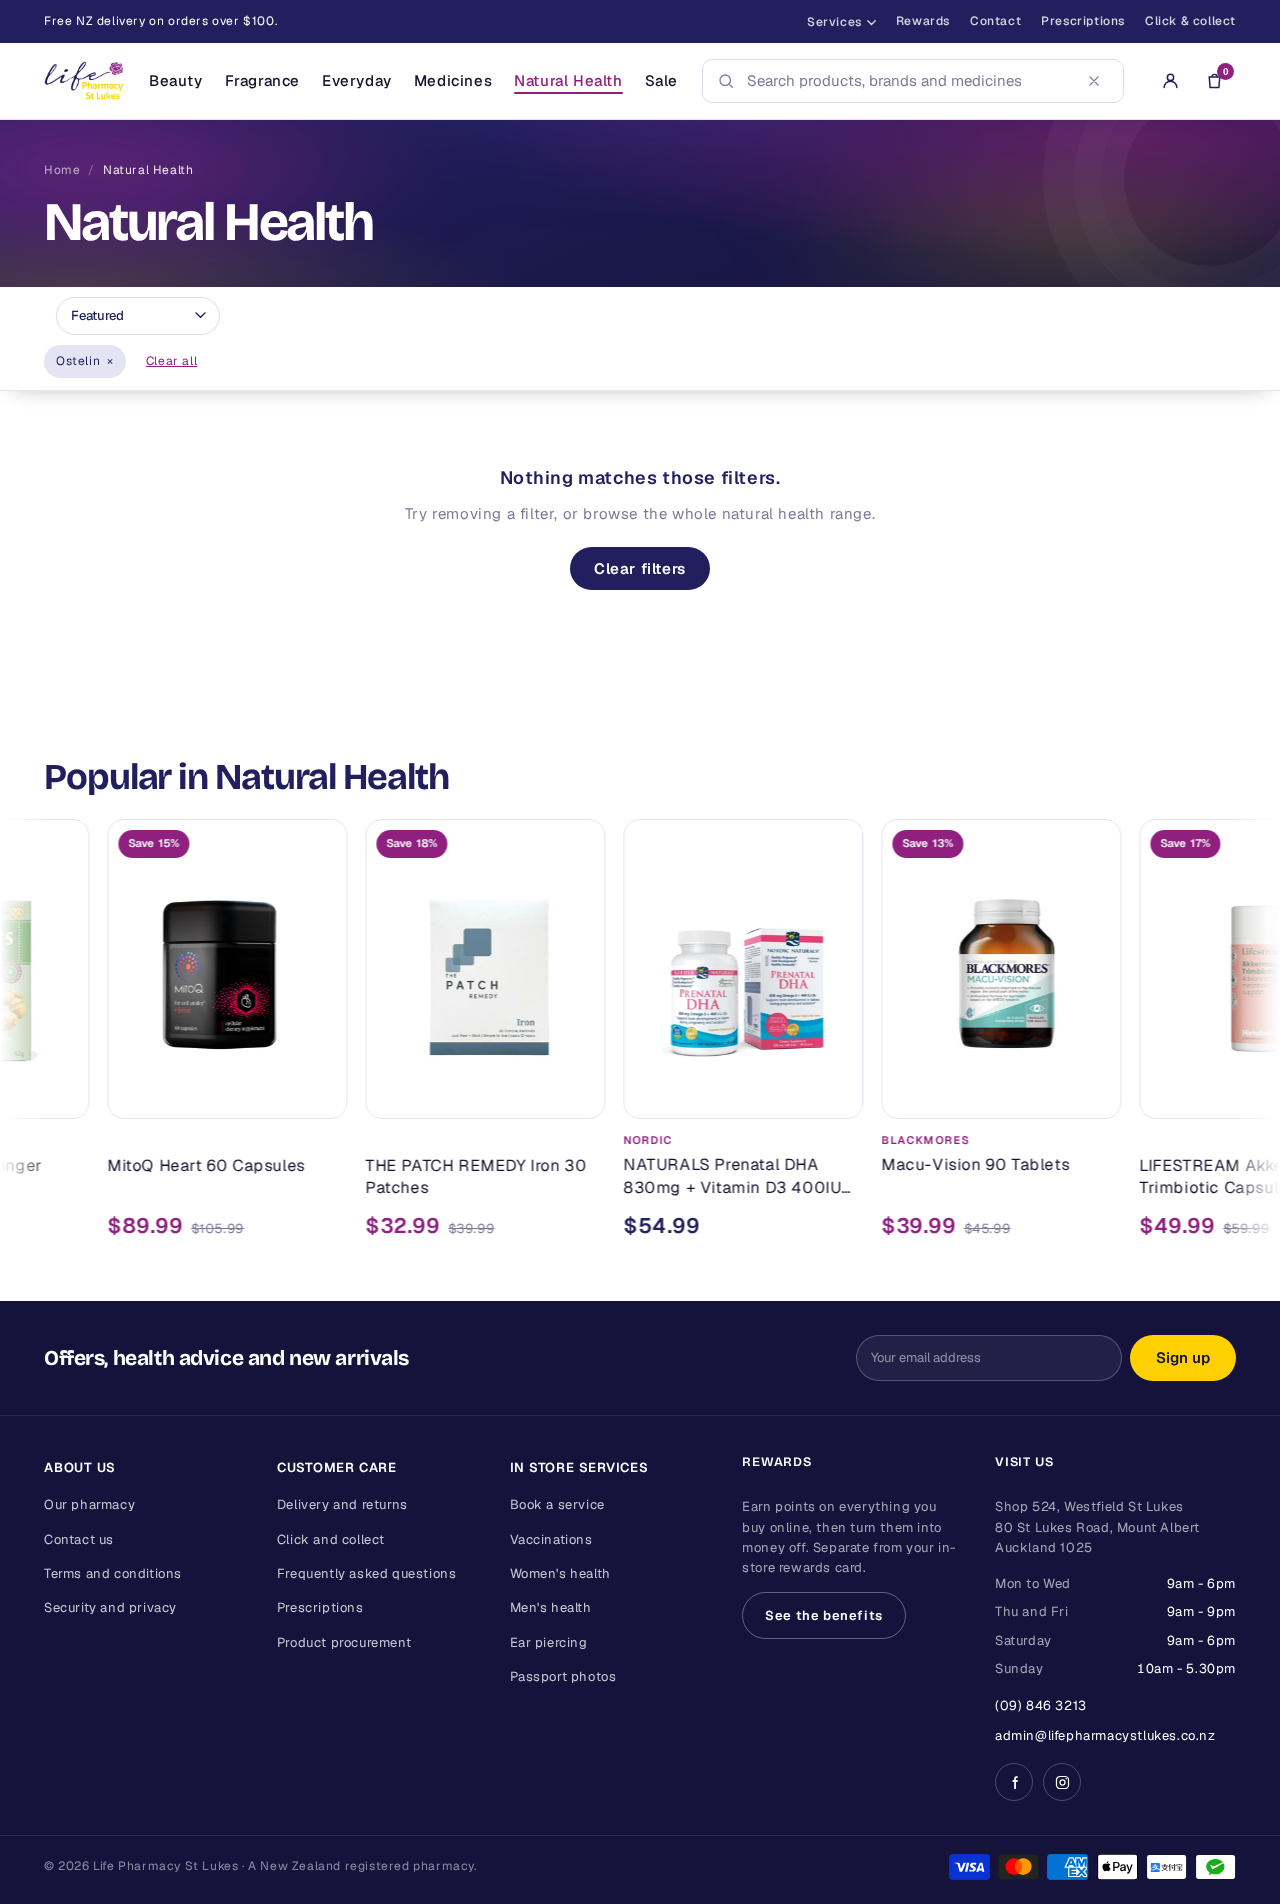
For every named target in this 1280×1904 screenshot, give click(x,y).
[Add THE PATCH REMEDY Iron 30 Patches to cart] (533, 1094)
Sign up (1183, 1357)
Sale (661, 80)
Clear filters (640, 568)
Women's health (560, 1573)
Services (834, 22)
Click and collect (331, 1539)
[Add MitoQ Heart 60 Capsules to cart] (275, 1094)
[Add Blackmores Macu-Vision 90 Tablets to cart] (1049, 1094)
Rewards (923, 21)
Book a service (557, 1504)
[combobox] (907, 81)
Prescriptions (1083, 21)
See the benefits (824, 1615)
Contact (995, 21)
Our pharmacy (89, 1504)
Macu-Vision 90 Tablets (933, 1164)
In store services (579, 1467)
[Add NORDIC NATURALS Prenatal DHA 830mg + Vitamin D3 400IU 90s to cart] (791, 1094)
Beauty (176, 80)
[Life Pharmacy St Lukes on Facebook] (1014, 1782)
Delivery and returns (342, 1504)
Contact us (79, 1539)
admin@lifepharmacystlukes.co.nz (1105, 1735)
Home (62, 170)
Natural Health (568, 80)
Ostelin (85, 361)
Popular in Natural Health (246, 777)
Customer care (337, 1467)
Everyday (357, 80)
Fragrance (262, 80)
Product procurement (344, 1642)
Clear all (171, 361)
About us (80, 1467)
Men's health (551, 1607)
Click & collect (1190, 21)
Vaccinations (551, 1539)
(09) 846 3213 (1041, 1705)
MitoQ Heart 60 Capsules (164, 1164)
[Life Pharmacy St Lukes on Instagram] (1062, 1782)
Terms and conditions (113, 1573)
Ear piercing (549, 1642)
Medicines (453, 80)
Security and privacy (110, 1607)
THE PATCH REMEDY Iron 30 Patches (433, 1175)
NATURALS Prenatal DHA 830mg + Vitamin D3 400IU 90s (690, 1176)
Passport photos (563, 1676)
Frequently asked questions (367, 1573)
